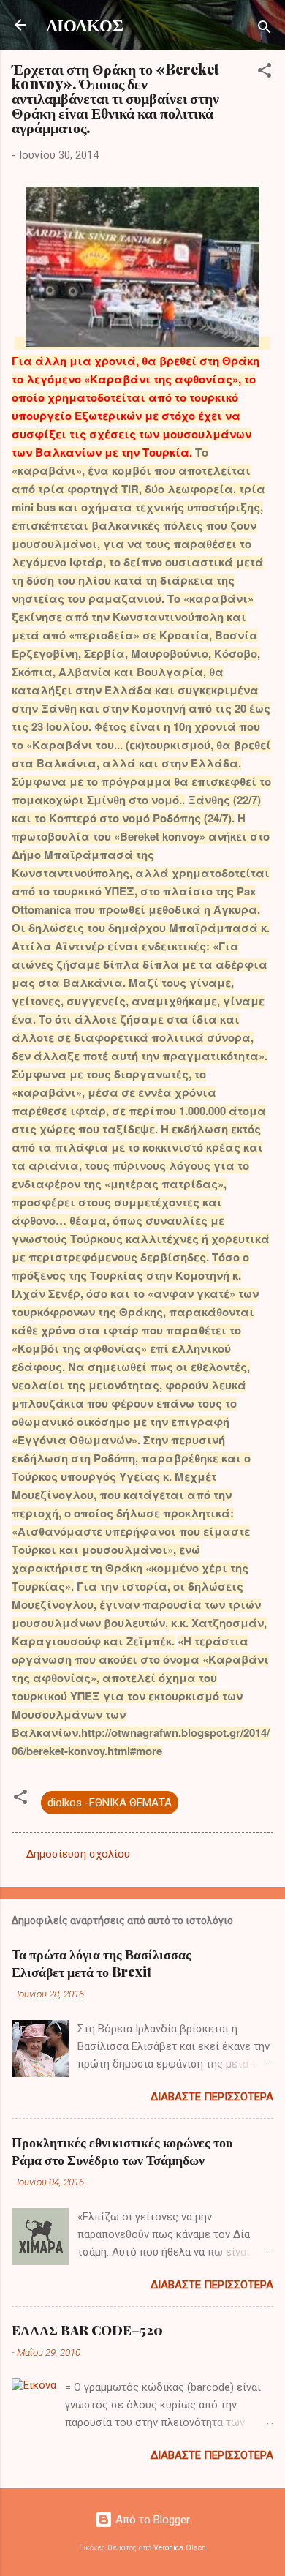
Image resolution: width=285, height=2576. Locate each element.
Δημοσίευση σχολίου (78, 1854)
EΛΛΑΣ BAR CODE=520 (87, 2330)
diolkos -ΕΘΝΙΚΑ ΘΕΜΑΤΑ (110, 1803)
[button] (265, 73)
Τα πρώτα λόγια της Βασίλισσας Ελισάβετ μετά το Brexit (102, 1963)
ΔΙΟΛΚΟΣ (85, 25)
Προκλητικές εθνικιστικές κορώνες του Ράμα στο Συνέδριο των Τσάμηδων (122, 2151)
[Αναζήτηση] (265, 30)
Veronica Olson (180, 2548)
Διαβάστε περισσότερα (212, 2097)
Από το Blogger (151, 2520)
